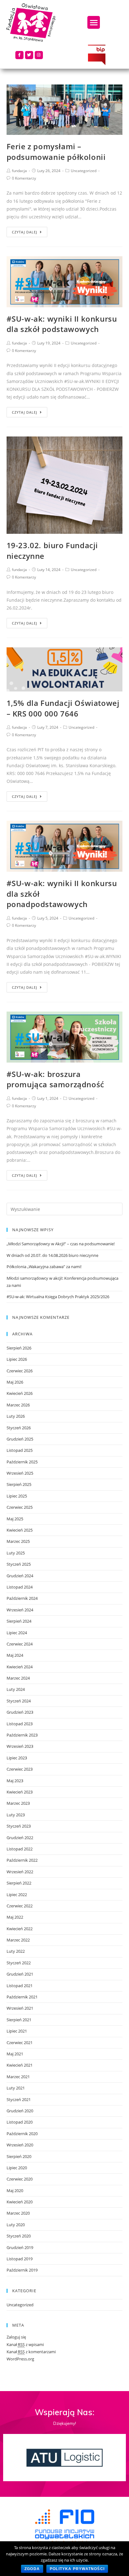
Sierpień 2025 (19, 1484)
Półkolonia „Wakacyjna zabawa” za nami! (44, 1267)
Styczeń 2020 (19, 2236)
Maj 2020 (15, 2191)
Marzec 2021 (18, 2077)
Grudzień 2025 (20, 1439)
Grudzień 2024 (20, 1576)
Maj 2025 (15, 1519)
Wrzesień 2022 (20, 1872)
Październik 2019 (22, 2270)
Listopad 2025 (20, 1450)
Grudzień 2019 (20, 2247)
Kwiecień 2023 (20, 1792)
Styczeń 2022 (19, 1963)
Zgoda (32, 2569)
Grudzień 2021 (20, 1974)
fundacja (19, 171)
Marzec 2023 (18, 1803)
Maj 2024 (15, 1655)
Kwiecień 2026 (20, 1393)
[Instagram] (39, 55)
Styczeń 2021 (19, 2099)
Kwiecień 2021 (20, 2065)
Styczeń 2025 (19, 1564)
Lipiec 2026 (17, 1359)
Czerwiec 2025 (20, 1507)
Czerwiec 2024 (20, 1644)
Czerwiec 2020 (20, 2179)
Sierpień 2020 (19, 2156)
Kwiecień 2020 (20, 2202)
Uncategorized (84, 171)
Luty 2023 (16, 1815)
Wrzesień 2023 (20, 1746)
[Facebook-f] (19, 55)
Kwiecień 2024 (20, 1667)
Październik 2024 (22, 1598)
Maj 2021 (15, 2054)
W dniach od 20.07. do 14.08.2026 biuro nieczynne (52, 1255)
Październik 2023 (22, 1735)
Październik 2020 (22, 2134)
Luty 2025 (16, 1553)
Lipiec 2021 (17, 2031)
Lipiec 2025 (17, 1496)
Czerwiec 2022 (20, 1906)
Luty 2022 (16, 1951)
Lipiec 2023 (17, 1758)
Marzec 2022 (18, 1940)
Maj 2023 (15, 1781)
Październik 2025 (22, 1462)
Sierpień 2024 (19, 1621)
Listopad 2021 (20, 1986)
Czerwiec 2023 (20, 1769)
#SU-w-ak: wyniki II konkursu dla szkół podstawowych (62, 324)
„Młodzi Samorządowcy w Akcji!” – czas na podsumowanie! (61, 1244)
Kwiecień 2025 (20, 1530)
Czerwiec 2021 (20, 2043)
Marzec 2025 (18, 1541)
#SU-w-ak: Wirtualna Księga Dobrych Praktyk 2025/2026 (58, 1297)
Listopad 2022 (20, 1849)
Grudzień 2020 (20, 2111)
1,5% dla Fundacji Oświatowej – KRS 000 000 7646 (63, 708)
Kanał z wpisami (25, 2344)
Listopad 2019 (20, 2259)
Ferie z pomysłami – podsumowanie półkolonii (56, 152)
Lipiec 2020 (17, 2168)
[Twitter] (29, 55)
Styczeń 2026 (19, 1428)
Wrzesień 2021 (20, 2008)
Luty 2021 (16, 2088)
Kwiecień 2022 (20, 1929)
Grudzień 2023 (20, 1712)
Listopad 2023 (20, 1724)
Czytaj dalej (25, 232)
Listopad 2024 (20, 1587)
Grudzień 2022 (20, 1838)
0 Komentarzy (24, 178)
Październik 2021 (22, 1997)
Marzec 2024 (18, 1678)
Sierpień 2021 (19, 2020)
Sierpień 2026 (19, 1348)
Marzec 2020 (18, 2213)
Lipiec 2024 (17, 1633)
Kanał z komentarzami (31, 2352)
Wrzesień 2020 (20, 2145)
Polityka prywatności (77, 2569)
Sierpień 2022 (19, 1883)
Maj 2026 (15, 1382)
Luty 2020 (16, 2225)
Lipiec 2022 (17, 1895)
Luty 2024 (16, 1689)
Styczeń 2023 (19, 1826)
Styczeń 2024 (19, 1701)
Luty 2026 (16, 1416)
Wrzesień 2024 (20, 1610)
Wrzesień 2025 (20, 1473)
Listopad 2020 (20, 2122)
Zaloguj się (16, 2337)
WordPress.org (20, 2359)
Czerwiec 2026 (20, 1371)
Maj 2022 (15, 1917)
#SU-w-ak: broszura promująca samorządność (55, 1079)
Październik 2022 (22, 1860)
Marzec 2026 (18, 1405)
